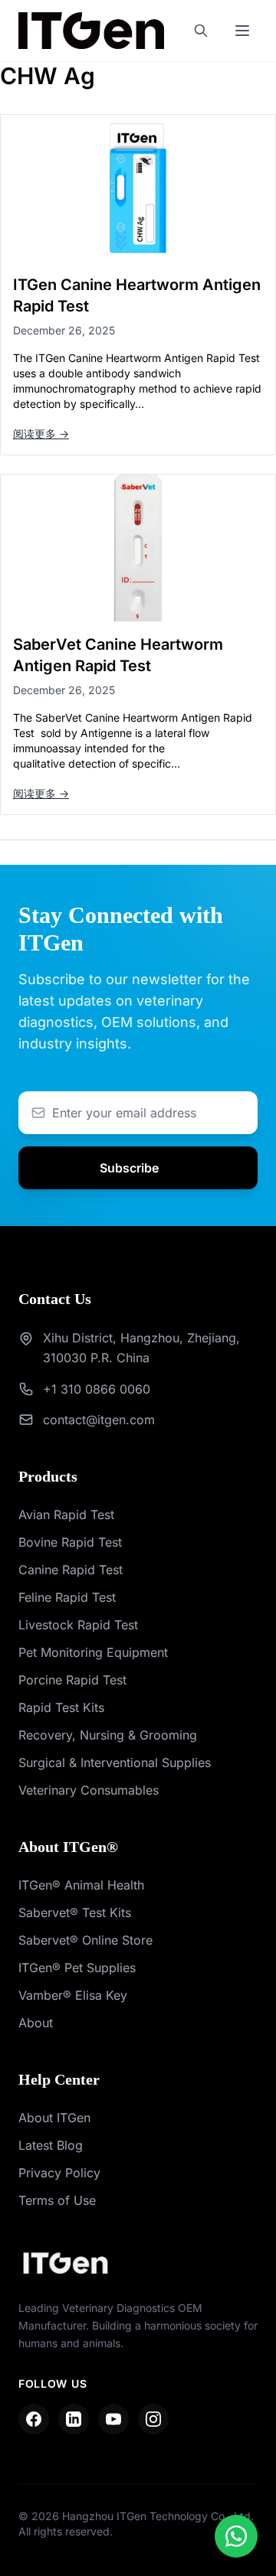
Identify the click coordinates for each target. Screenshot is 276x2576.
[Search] (201, 31)
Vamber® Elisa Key (73, 1995)
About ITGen (54, 2118)
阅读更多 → (41, 434)
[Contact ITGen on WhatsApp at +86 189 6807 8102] (236, 2536)
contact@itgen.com (99, 1420)
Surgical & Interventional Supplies (115, 1762)
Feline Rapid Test (67, 1597)
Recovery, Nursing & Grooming (108, 1735)
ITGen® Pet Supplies (77, 1968)
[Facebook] (34, 2419)
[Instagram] (153, 2419)
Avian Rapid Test (66, 1515)
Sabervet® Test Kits (75, 1912)
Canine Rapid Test (71, 1570)
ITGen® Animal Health (81, 1885)
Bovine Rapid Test (70, 1542)
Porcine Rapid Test (72, 1680)
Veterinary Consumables (89, 1790)
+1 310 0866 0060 (97, 1389)
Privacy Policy (59, 2173)
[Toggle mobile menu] (242, 31)
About (36, 2023)
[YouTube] (113, 2419)
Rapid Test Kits (61, 1707)
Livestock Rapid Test (78, 1625)
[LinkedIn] (74, 2419)
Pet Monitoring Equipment (93, 1652)
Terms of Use (57, 2200)
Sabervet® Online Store (85, 1940)
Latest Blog (51, 2145)
